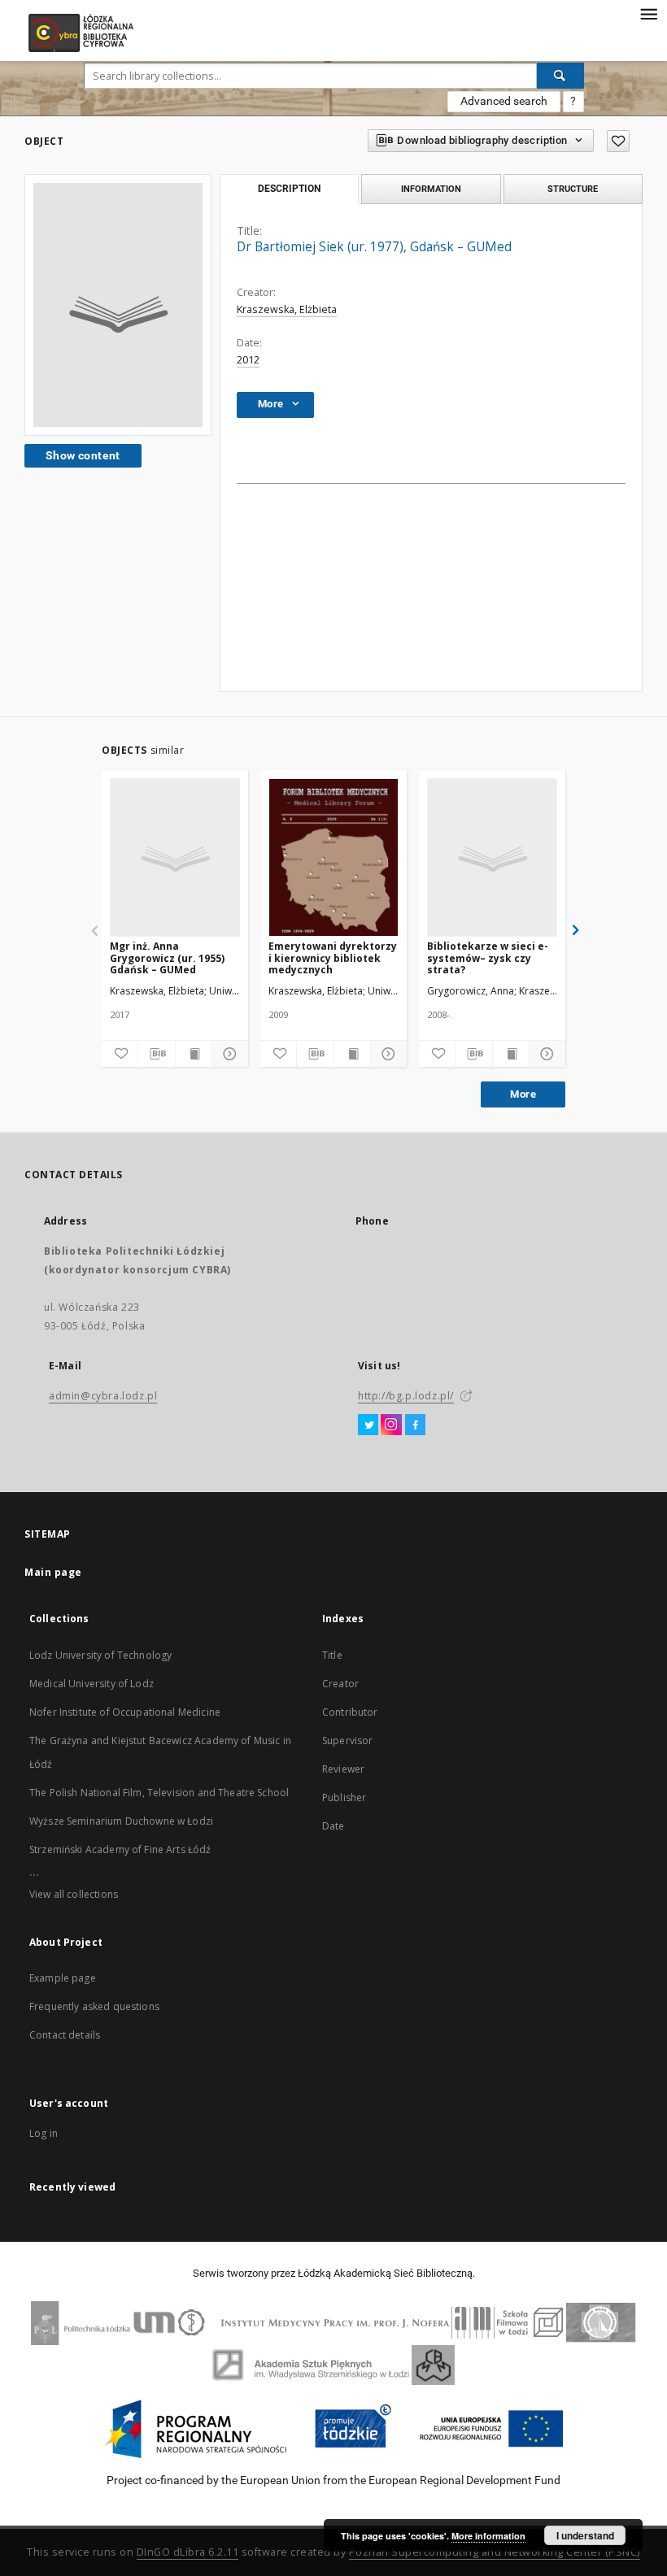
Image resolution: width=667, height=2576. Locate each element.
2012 (248, 360)
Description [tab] (289, 189)
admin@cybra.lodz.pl (103, 1396)
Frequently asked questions (94, 2006)
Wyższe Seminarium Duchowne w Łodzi (121, 1821)
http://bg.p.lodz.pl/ (406, 1396)
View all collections (74, 1894)
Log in (44, 2133)
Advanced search (504, 101)
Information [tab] (431, 189)
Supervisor (348, 1741)
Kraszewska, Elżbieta (287, 309)
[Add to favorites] (618, 141)
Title (332, 1655)
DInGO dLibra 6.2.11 (188, 2552)
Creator (340, 1684)
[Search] (560, 76)
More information (488, 2536)
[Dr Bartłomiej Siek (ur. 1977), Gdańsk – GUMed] (118, 305)
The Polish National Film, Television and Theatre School (159, 1793)
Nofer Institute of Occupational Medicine (125, 1712)
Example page (63, 1978)
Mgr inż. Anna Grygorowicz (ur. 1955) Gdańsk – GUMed (167, 957)
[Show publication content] (194, 1054)
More (523, 1094)
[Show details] (228, 1054)
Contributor (350, 1712)
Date (333, 1826)
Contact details (65, 2035)
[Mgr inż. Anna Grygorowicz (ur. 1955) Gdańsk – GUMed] (175, 858)
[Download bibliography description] (156, 1054)
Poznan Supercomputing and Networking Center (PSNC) (495, 2552)
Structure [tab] (573, 189)
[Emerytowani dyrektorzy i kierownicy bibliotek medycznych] (333, 858)
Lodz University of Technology (100, 1655)
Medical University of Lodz (92, 1684)
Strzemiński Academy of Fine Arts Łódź (120, 1849)
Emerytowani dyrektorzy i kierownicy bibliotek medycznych (333, 957)
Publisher (344, 1797)
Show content (83, 455)
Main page (53, 1572)
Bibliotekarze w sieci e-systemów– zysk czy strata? (488, 957)
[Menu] (648, 13)
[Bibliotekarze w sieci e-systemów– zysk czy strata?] (492, 858)
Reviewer (343, 1769)
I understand (585, 2535)
